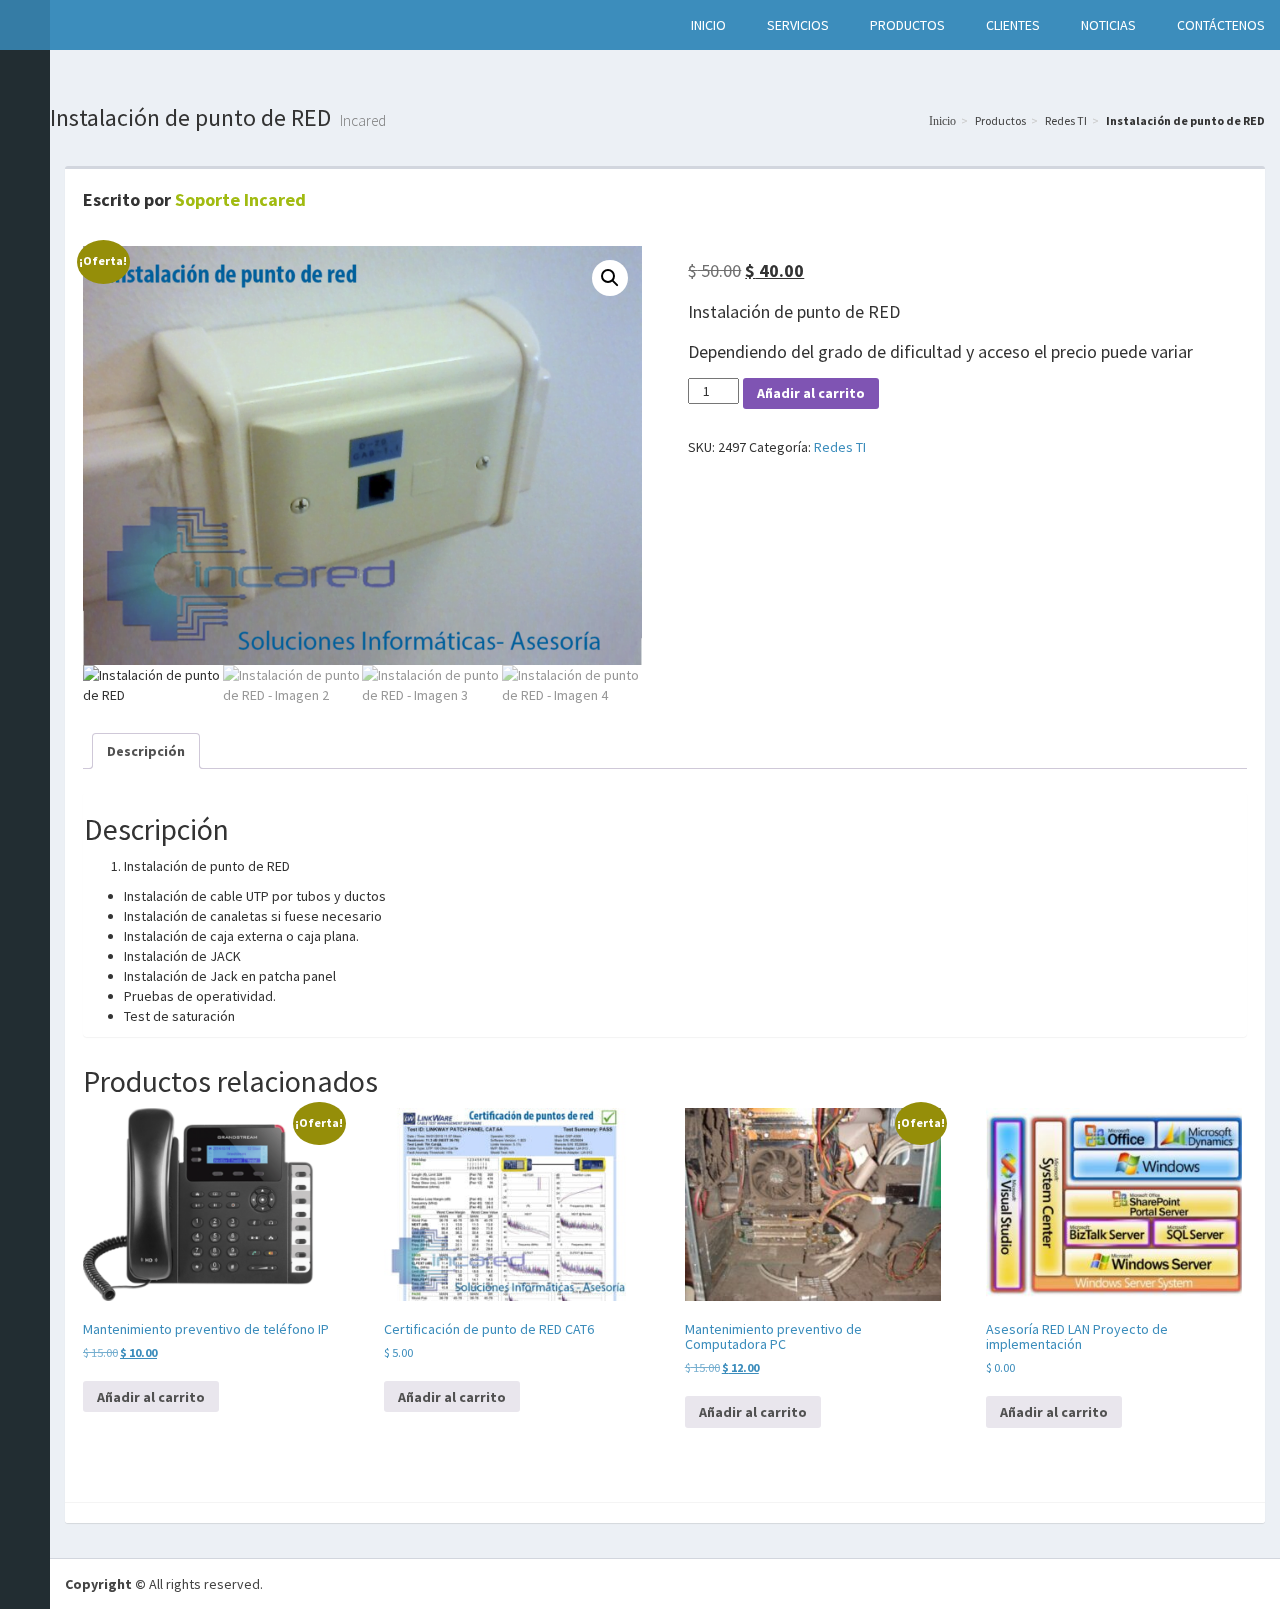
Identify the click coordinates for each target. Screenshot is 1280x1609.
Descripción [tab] (146, 751)
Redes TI (1066, 120)
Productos (1000, 120)
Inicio (942, 121)
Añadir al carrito (811, 393)
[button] (70, 25)
